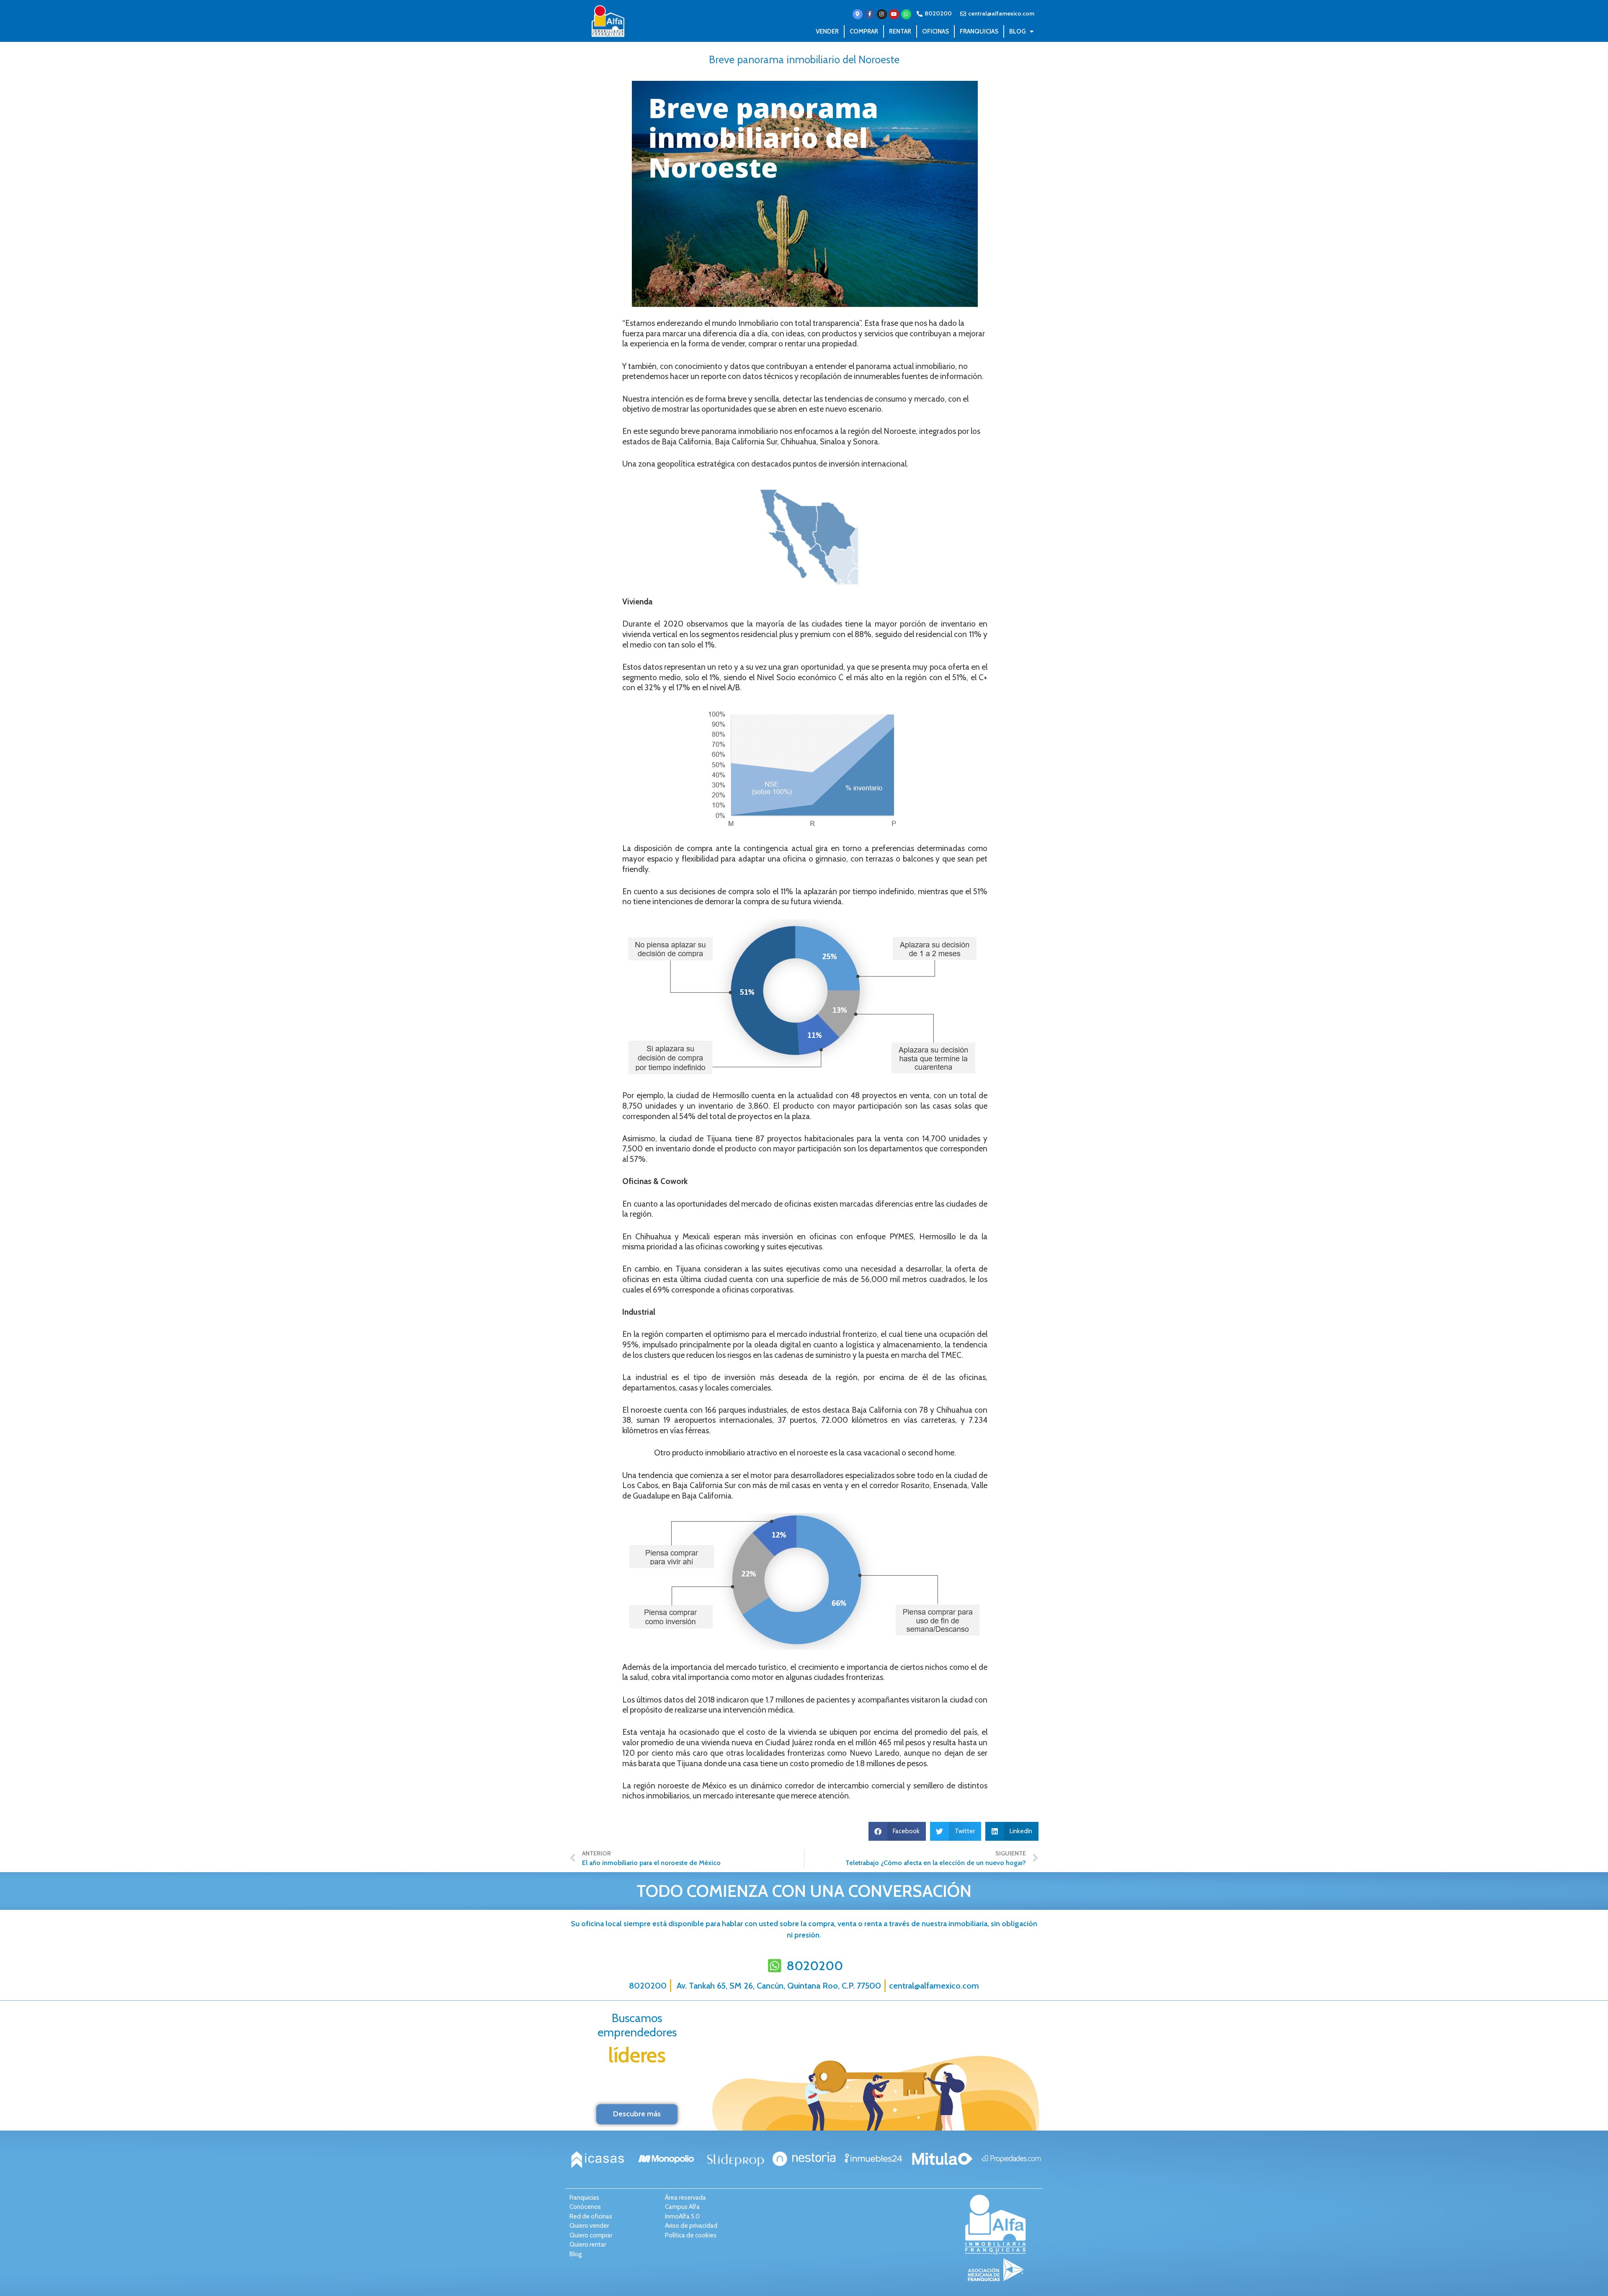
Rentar (900, 31)
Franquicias (979, 31)
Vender (827, 31)
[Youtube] (894, 14)
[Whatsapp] (906, 14)
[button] (897, 1831)
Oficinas (935, 31)
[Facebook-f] (870, 14)
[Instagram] (882, 14)
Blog (1017, 31)
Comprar (864, 31)
